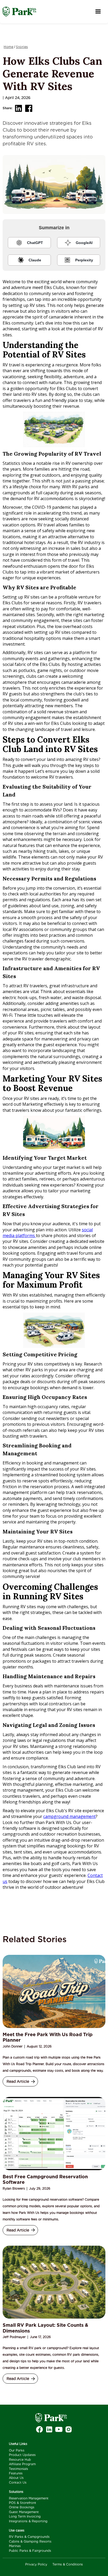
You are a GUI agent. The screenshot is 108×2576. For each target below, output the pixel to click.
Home (9, 47)
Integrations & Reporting (28, 2521)
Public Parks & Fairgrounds (30, 2551)
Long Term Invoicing (25, 2517)
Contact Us (18, 2483)
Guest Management (24, 2512)
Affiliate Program (22, 2464)
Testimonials (18, 2469)
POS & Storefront (23, 2503)
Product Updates (22, 2455)
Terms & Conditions (68, 2564)
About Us (16, 2478)
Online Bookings (22, 2507)
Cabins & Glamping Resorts (30, 2542)
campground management (69, 1816)
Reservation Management (29, 2498)
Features (16, 2473)
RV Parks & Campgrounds (29, 2537)
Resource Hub (20, 2460)
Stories (22, 47)
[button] (98, 12)
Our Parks (17, 2450)
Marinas (15, 2546)
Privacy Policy (36, 2564)
